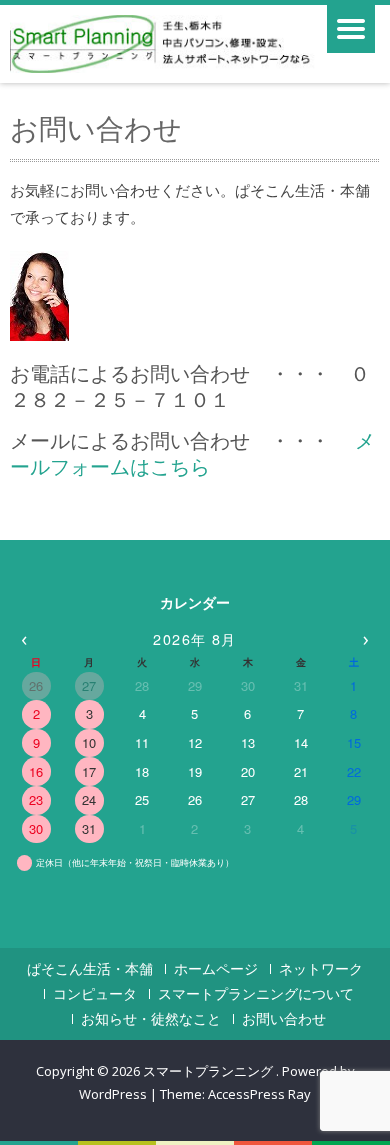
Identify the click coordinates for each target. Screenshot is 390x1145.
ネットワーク (321, 969)
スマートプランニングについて (256, 994)
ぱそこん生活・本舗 (90, 969)
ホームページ (216, 969)
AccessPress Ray (259, 1094)
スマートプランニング (209, 1071)
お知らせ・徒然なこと (151, 1019)
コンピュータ (95, 994)
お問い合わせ (284, 1019)
